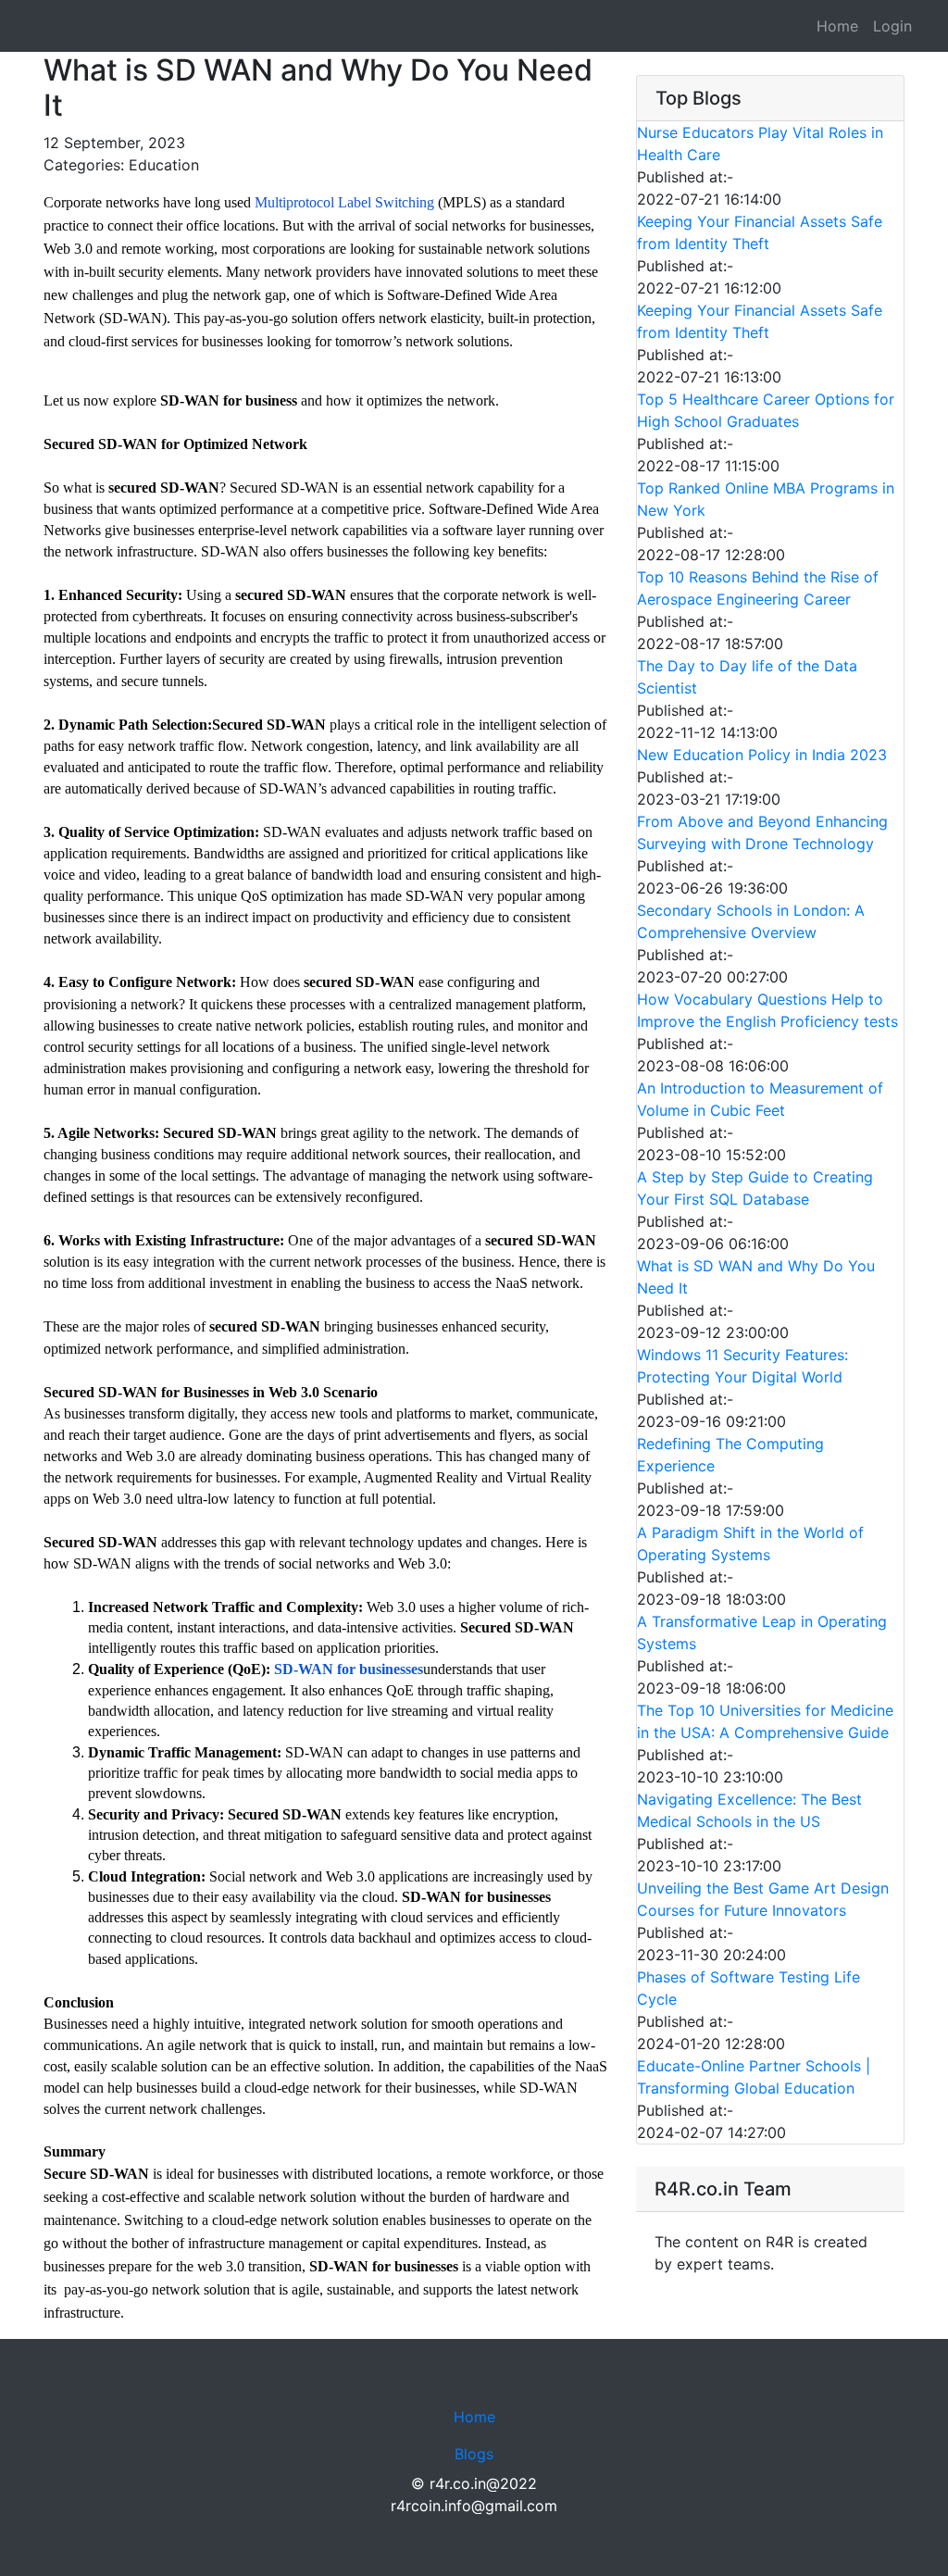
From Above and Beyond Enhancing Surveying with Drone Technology (762, 832)
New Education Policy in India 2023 (762, 755)
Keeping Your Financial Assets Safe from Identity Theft (760, 232)
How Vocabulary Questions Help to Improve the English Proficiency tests (767, 1010)
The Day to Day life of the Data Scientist (747, 677)
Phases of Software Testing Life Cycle (748, 1988)
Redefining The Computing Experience (730, 1455)
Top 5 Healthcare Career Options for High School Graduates (766, 410)
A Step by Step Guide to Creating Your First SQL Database (755, 1188)
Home (837, 26)
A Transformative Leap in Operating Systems (762, 1632)
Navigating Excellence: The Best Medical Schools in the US (749, 1810)
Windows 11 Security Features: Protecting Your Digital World (742, 1366)
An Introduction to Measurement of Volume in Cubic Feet (760, 1099)
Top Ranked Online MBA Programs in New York (766, 499)
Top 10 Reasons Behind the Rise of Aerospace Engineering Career (758, 588)
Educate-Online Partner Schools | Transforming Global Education (754, 2077)
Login (892, 26)
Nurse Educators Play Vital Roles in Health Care (760, 144)
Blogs (474, 2454)
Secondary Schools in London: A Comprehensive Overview (751, 921)
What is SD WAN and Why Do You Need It (756, 1277)
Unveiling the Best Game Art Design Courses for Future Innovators (763, 1899)
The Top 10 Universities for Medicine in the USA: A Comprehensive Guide (765, 1721)
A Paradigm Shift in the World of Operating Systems (750, 1544)
